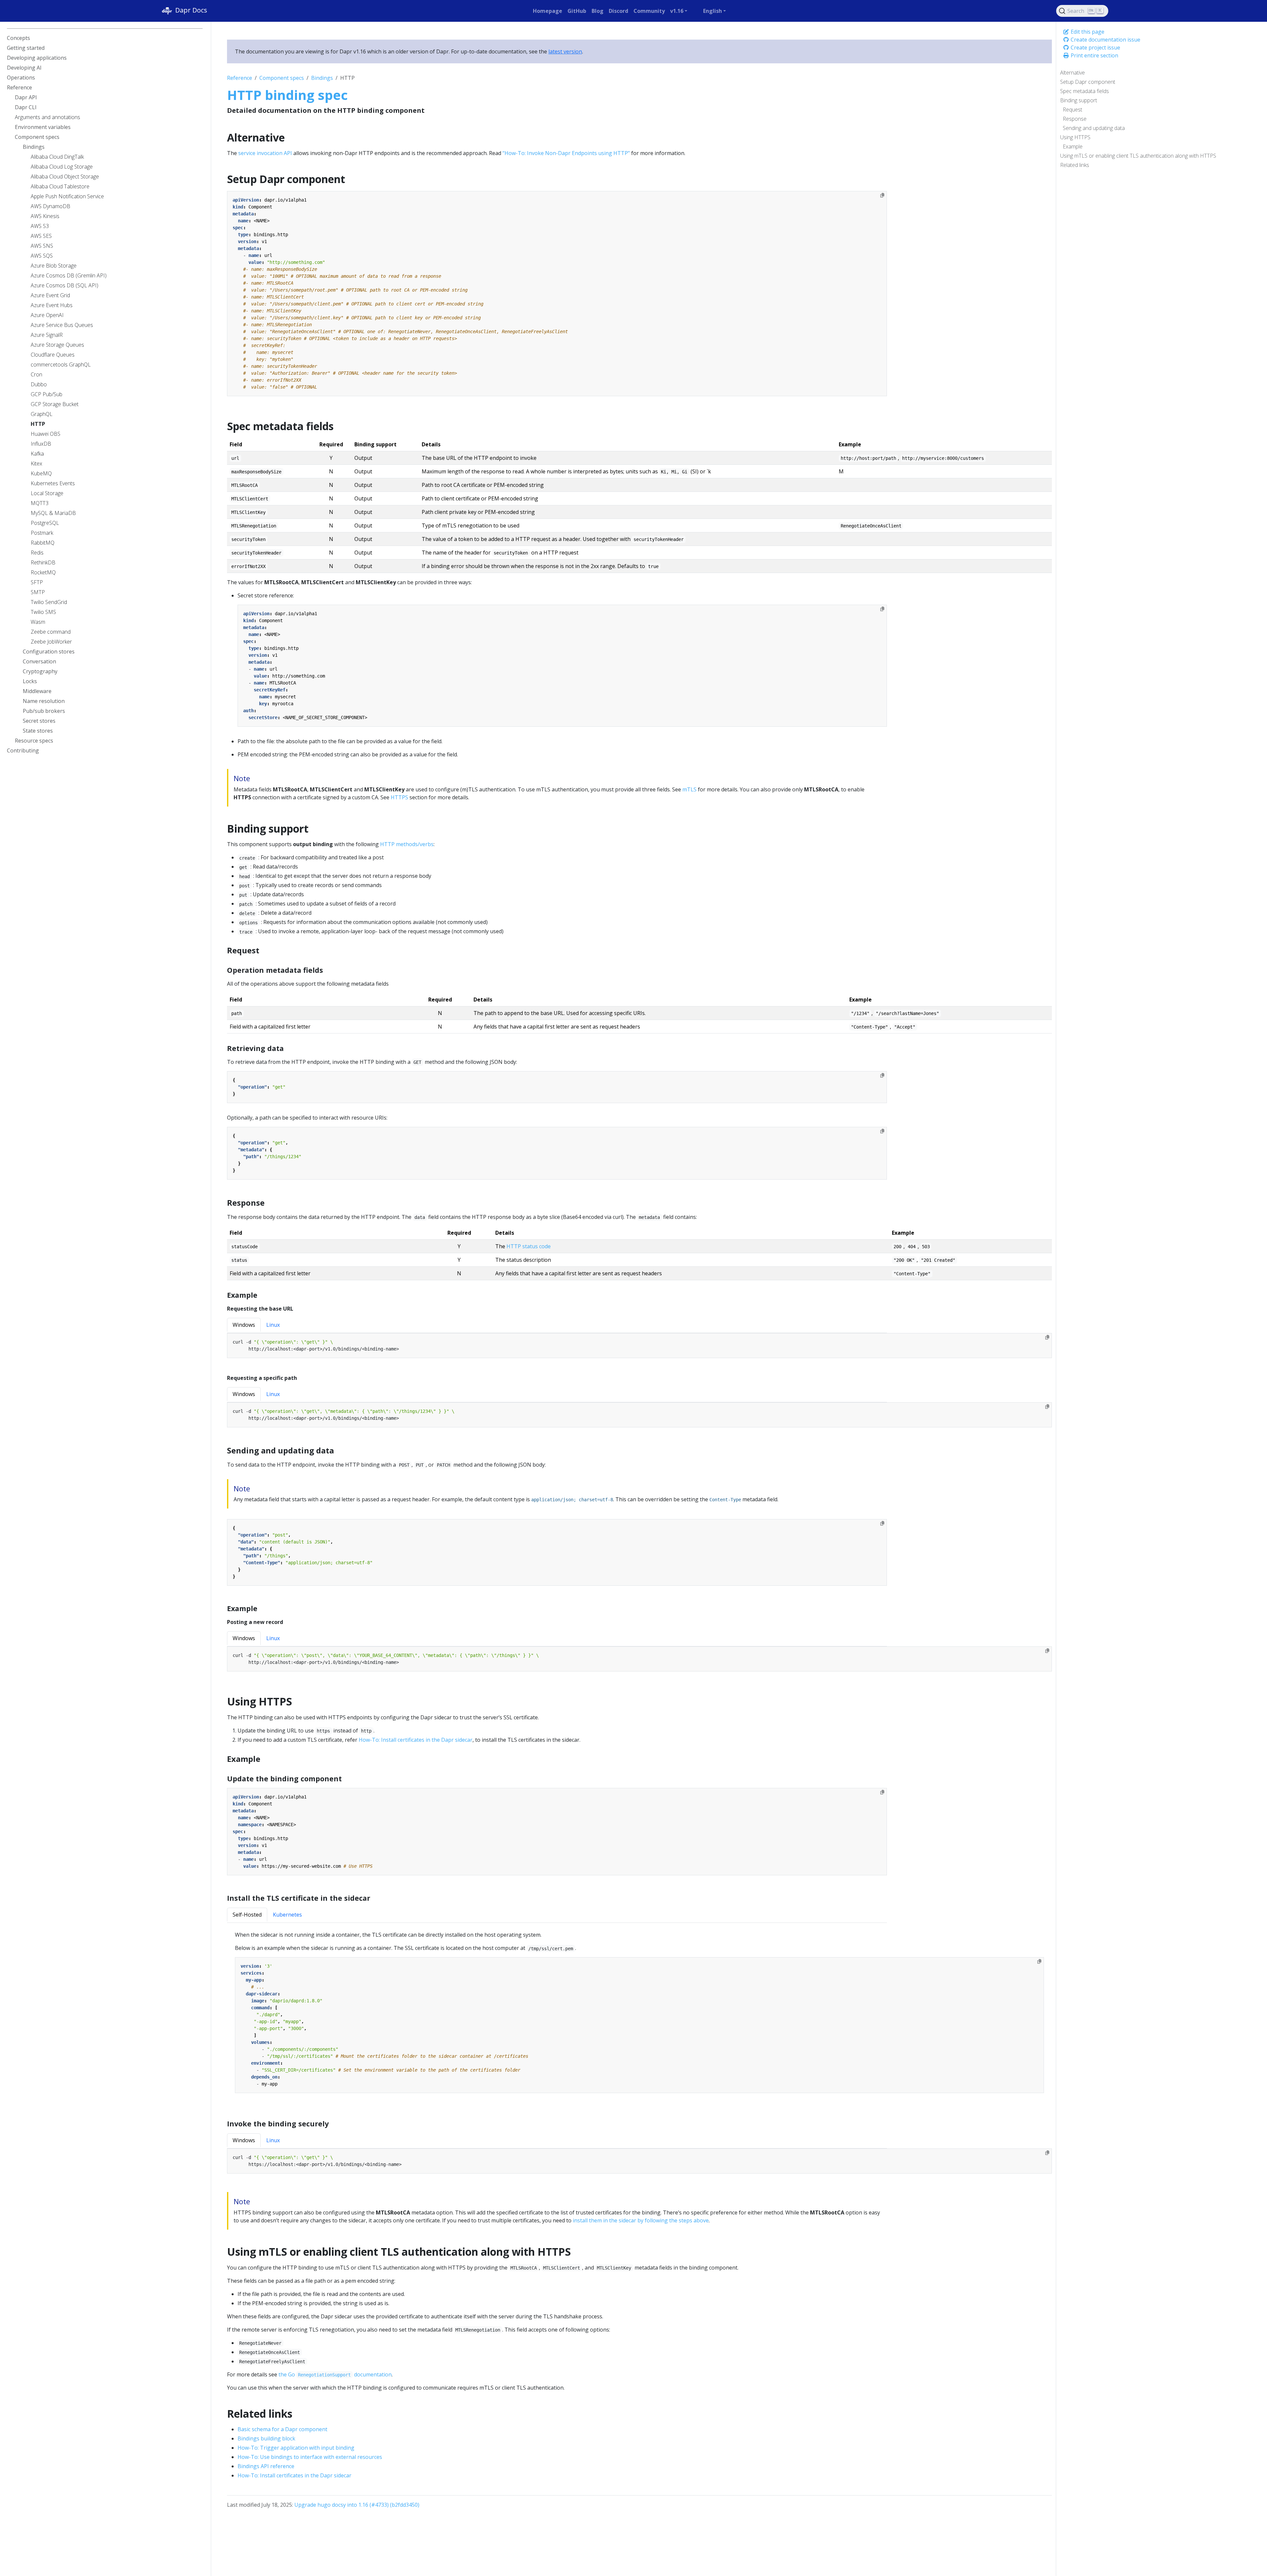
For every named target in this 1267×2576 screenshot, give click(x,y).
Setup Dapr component (1088, 82)
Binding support (1079, 100)
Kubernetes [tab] (287, 1915)
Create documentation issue (1105, 40)
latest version (565, 51)
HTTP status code (529, 1246)
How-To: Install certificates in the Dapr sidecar (416, 1740)
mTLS (689, 789)
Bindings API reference (266, 2466)
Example (1073, 146)
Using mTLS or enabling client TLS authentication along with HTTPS (1138, 156)
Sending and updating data (1094, 128)
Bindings (322, 78)
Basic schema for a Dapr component (282, 2429)
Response (1075, 119)
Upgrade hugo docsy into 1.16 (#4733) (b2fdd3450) (357, 2505)
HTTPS (399, 797)
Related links (1075, 165)
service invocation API (265, 153)
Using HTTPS (1075, 137)
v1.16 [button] (677, 11)
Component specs (282, 78)
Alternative (1072, 73)
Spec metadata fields (1085, 91)
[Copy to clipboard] (882, 195)
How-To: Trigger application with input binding (296, 2448)
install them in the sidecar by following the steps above (641, 2220)
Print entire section (1094, 55)
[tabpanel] (639, 1350)
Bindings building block (266, 2438)
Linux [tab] (273, 1325)
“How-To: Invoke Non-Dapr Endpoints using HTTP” (566, 153)
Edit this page (1087, 32)
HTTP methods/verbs (407, 844)
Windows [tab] (244, 1325)
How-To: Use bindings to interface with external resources (310, 2457)
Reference (240, 78)
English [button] (713, 11)
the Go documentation (335, 2374)
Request (1072, 110)
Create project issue (1095, 48)
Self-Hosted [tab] (247, 1915)
